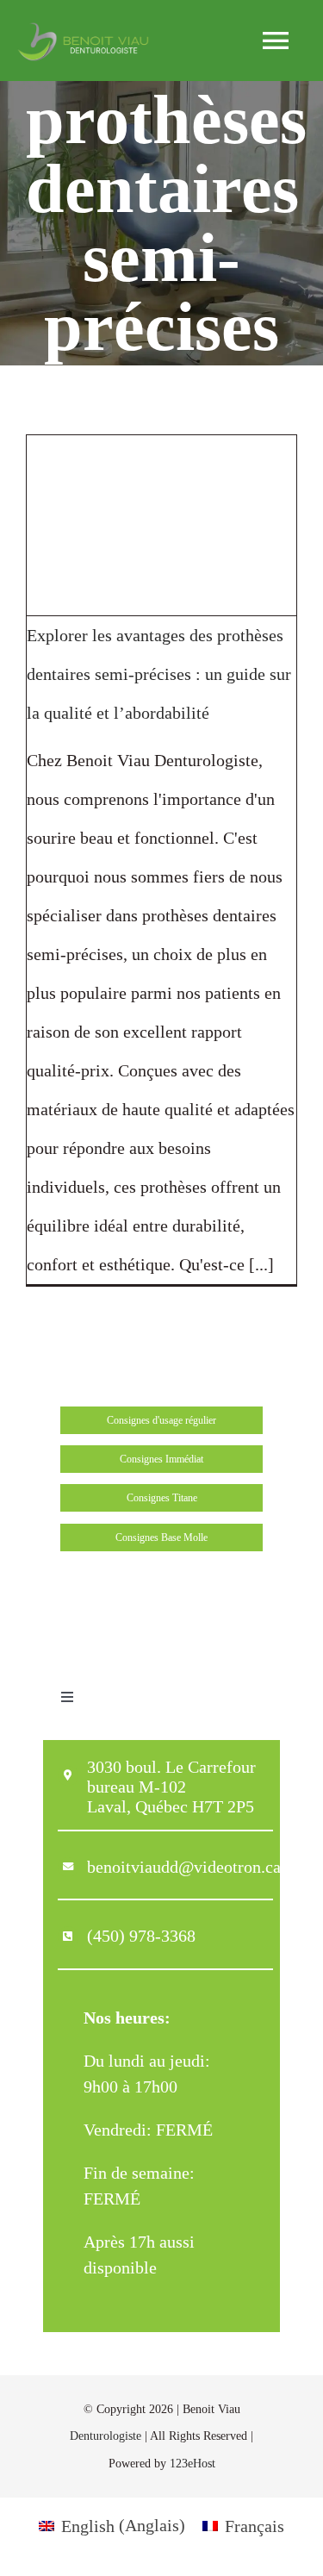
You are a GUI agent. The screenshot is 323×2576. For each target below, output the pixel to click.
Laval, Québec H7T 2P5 (171, 1806)
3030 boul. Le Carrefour (171, 1767)
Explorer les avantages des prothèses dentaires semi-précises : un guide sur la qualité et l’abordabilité (159, 674)
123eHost (193, 2464)
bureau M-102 (137, 1787)
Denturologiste (106, 2436)
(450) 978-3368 (141, 1936)
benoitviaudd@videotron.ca (184, 1867)
